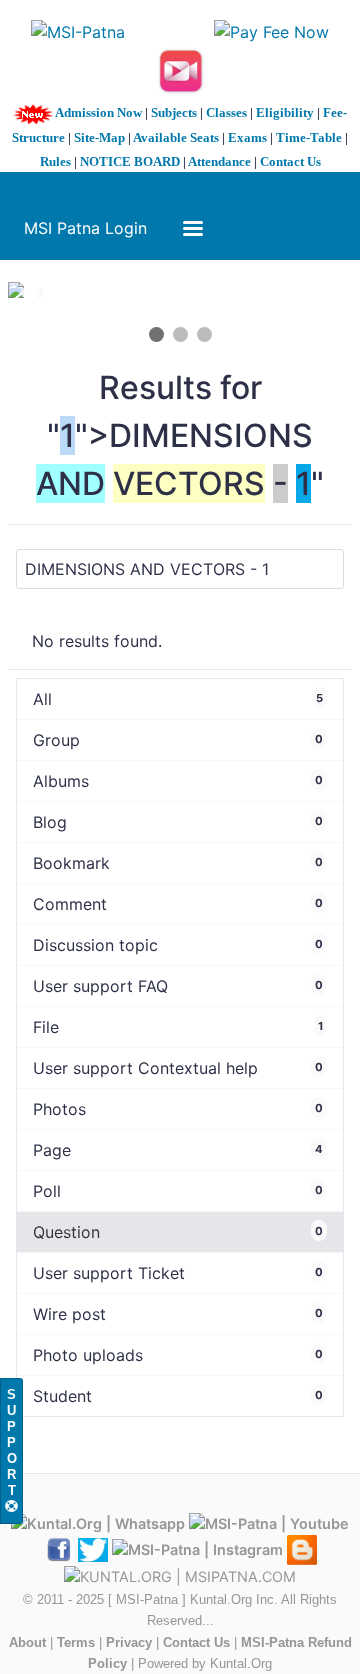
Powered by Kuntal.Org (205, 1663)
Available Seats (176, 137)
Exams (247, 137)
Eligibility (285, 112)
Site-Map (99, 137)
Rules (55, 161)
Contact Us (290, 161)
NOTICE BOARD (130, 161)
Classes (226, 112)
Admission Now (98, 112)
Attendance (219, 161)
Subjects (174, 112)
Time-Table (309, 137)
